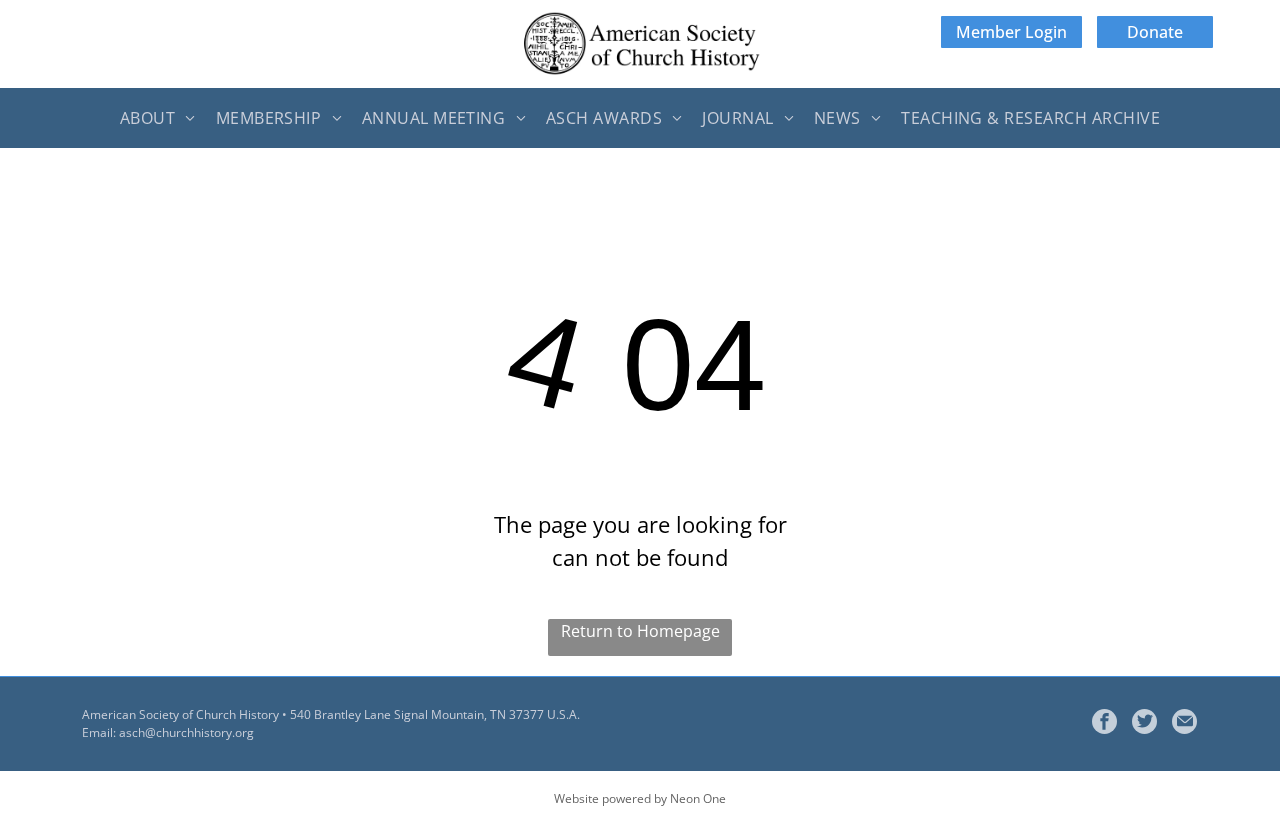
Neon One (698, 798)
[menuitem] (158, 118)
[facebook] (1104, 724)
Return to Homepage (640, 631)
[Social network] (1144, 724)
